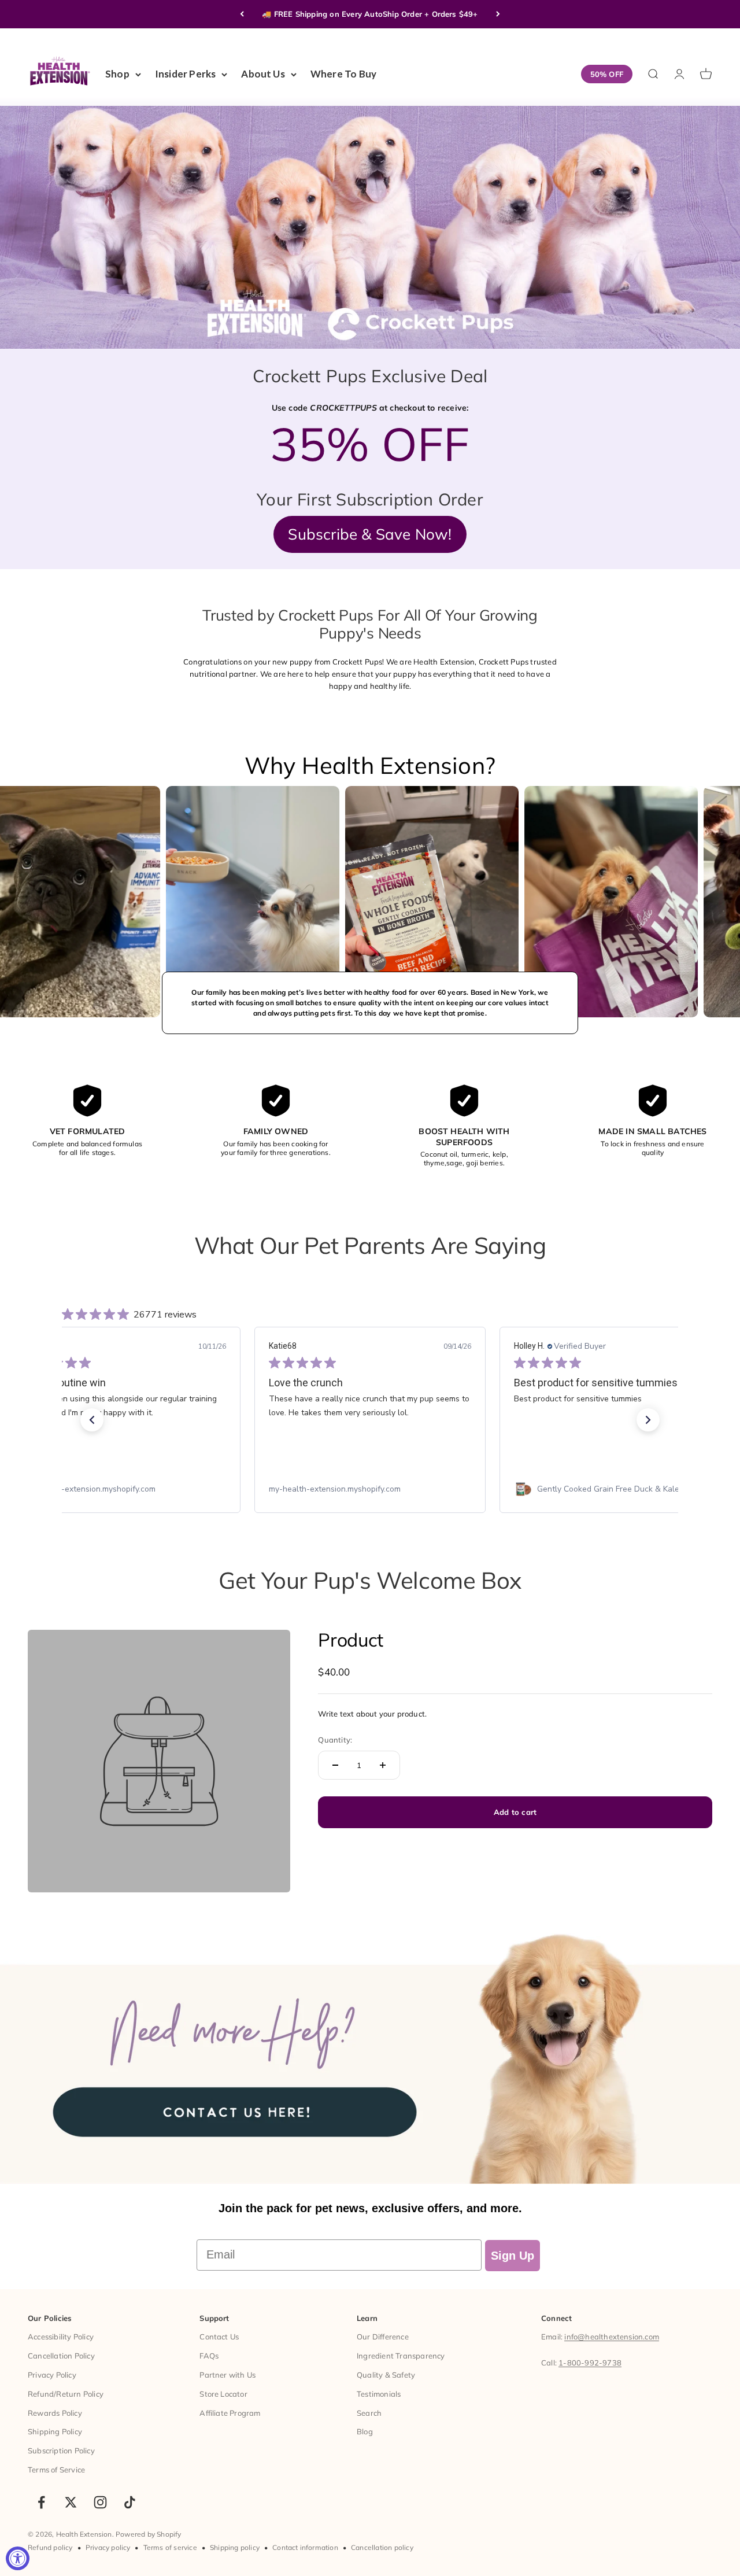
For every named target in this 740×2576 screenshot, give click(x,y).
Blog (365, 2431)
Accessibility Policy (61, 2337)
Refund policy (50, 2547)
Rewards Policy (55, 2413)
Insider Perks (186, 74)
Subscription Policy (61, 2450)
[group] (370, 2052)
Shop (117, 74)
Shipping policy (235, 2547)
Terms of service (170, 2547)
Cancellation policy (382, 2547)
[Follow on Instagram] (100, 2502)
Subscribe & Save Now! (370, 534)
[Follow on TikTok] (130, 2502)
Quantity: (335, 1740)
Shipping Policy (55, 2431)
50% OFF (607, 74)
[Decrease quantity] (335, 1765)
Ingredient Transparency (401, 2356)
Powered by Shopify (149, 2534)
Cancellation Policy (61, 2356)
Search (369, 2413)
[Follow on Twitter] (71, 2502)
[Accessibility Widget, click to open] (18, 2558)
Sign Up (513, 2256)
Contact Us (219, 2337)
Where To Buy (343, 74)
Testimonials (379, 2394)
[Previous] (242, 14)
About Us (263, 74)
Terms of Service (56, 2470)
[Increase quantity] (383, 1765)
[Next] (498, 14)
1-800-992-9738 (590, 2363)
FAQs (209, 2356)
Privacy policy (108, 2547)
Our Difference (383, 2337)
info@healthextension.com (612, 2337)
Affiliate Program (230, 2413)
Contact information (305, 2547)
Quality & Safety (386, 2375)
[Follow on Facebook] (41, 2502)
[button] (92, 1420)
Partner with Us (227, 2375)
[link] (125, 1489)
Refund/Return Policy (66, 2394)
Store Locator (223, 2394)
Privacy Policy (52, 2375)
